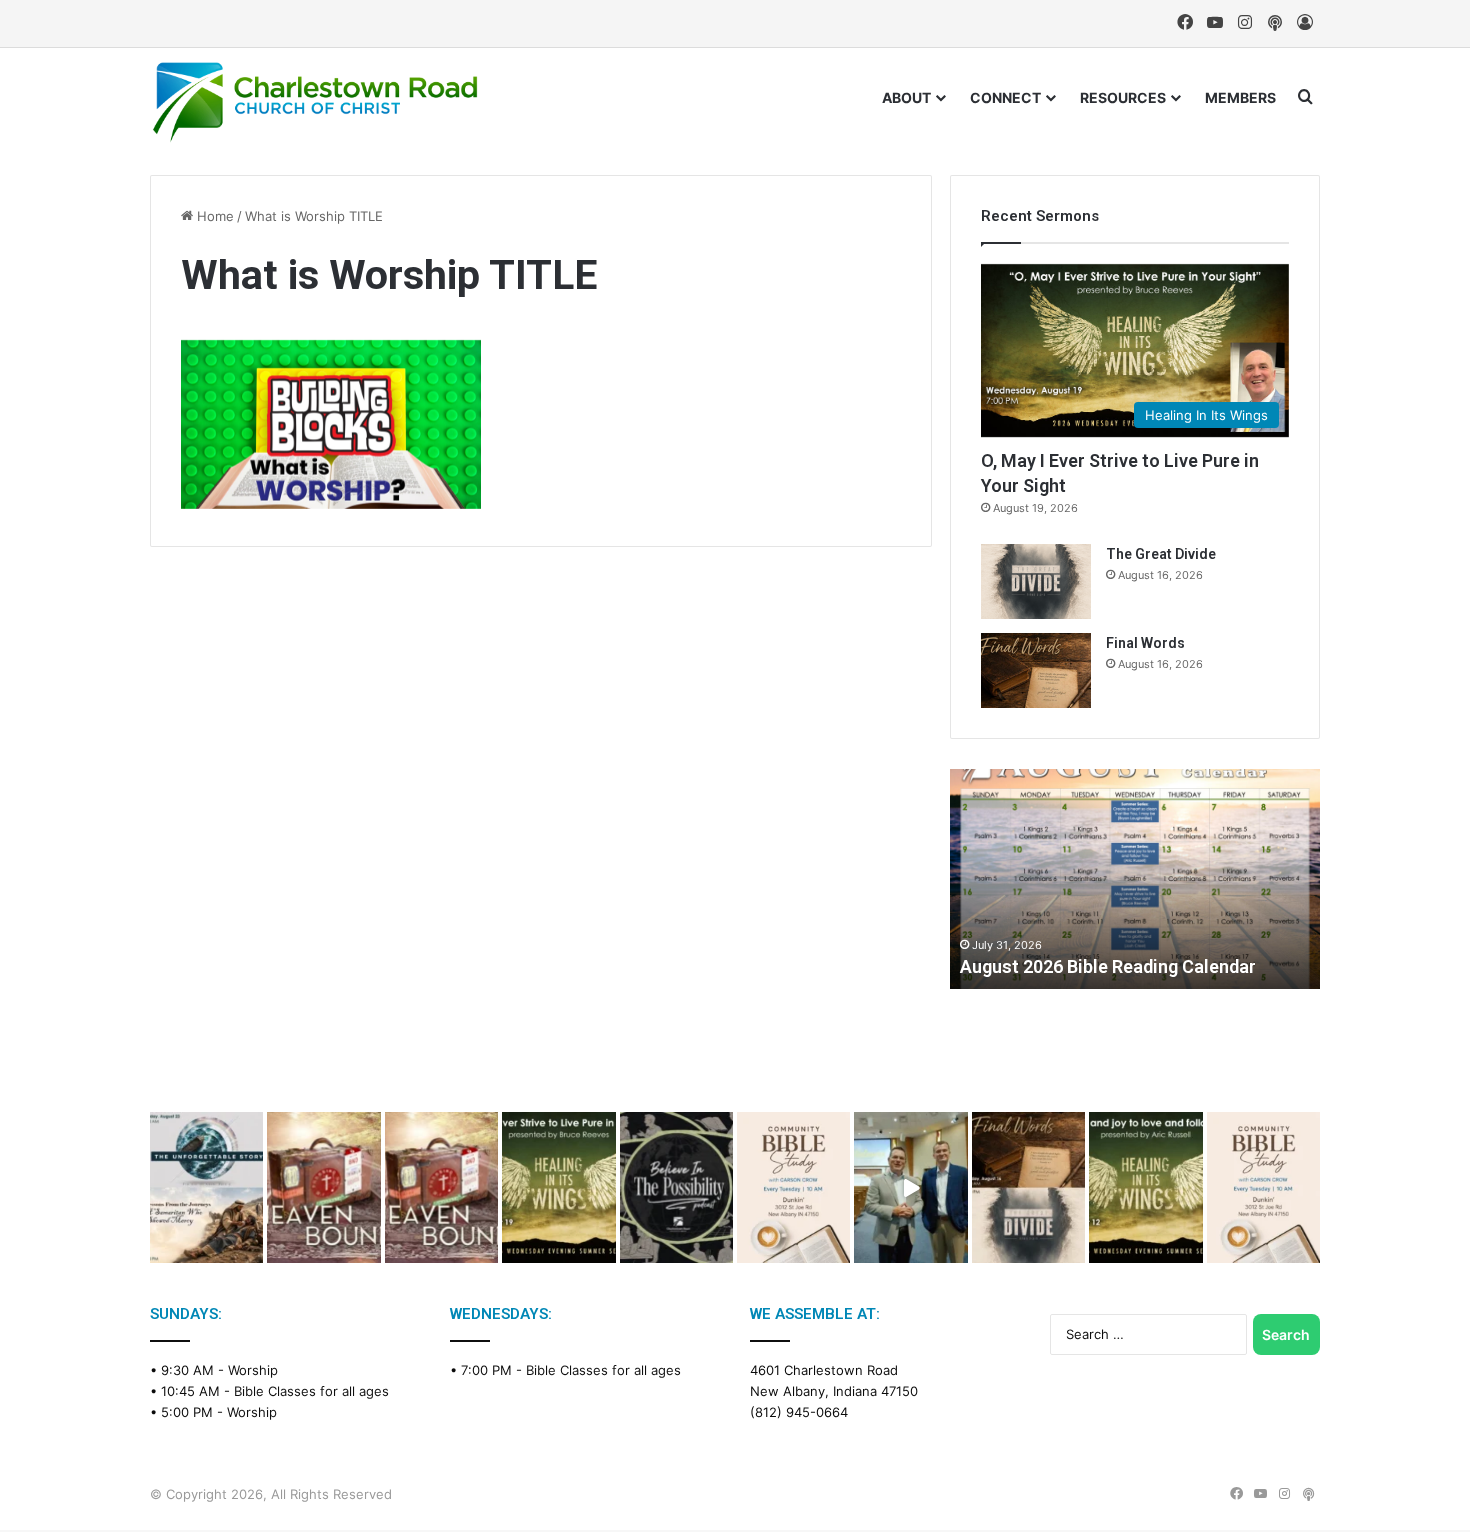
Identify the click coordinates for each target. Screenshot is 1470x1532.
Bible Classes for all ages (311, 1391)
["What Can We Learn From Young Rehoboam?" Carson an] (323, 1187)
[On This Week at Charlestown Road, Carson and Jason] (441, 1187)
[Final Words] (1036, 670)
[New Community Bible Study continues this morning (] (793, 1187)
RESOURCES (1123, 97)
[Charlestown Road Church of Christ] (315, 102)
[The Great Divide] (1036, 581)
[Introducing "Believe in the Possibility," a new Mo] (676, 1187)
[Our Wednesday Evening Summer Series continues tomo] (558, 1187)
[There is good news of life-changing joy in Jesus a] (910, 1187)
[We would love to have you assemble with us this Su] (206, 1187)
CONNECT (1005, 97)
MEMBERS (1240, 97)
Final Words (1145, 643)
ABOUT (906, 97)
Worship (253, 1370)
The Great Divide (1161, 554)
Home (213, 216)
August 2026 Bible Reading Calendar (1108, 966)
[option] (1135, 879)
